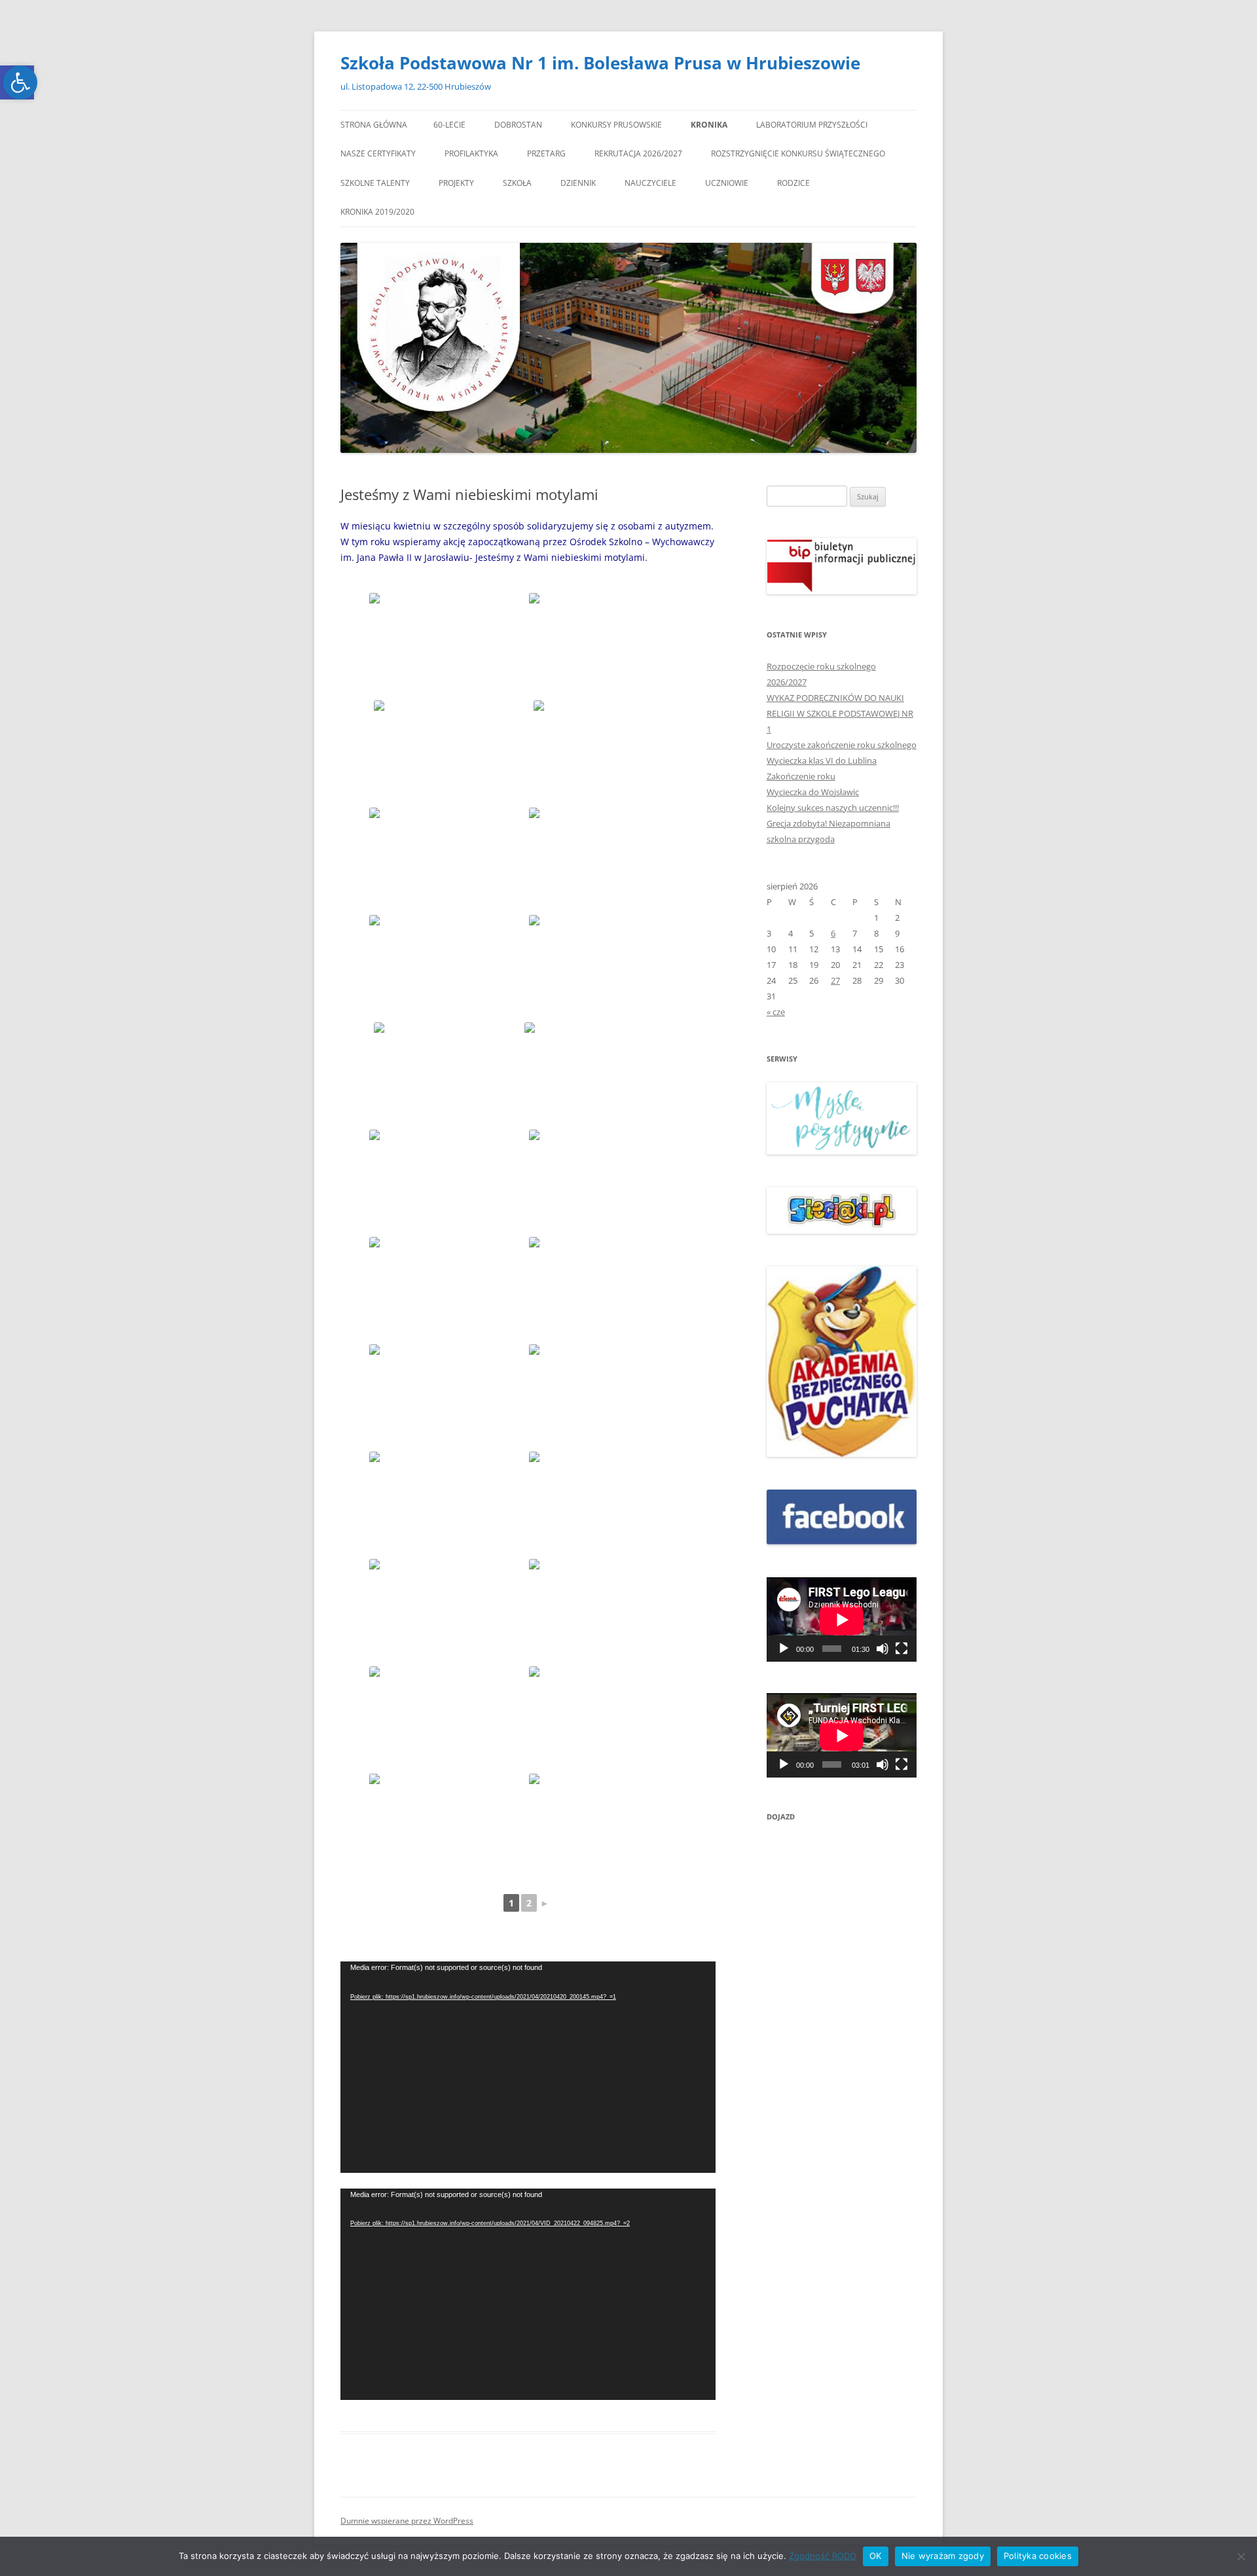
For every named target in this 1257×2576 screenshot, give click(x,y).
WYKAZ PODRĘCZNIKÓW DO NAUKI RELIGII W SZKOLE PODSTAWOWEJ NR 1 (840, 713)
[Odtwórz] (784, 1649)
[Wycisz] (883, 1649)
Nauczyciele (650, 183)
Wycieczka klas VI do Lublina (822, 760)
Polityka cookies (1038, 2556)
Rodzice (793, 183)
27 (835, 980)
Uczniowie (727, 183)
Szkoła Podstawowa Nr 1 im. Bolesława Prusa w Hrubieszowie (600, 63)
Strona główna (374, 125)
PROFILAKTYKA (471, 153)
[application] (528, 2067)
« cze (776, 1012)
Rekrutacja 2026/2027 (638, 153)
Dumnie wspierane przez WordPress (407, 2521)
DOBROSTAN (518, 125)
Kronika (709, 125)
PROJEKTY (456, 183)
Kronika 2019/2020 (377, 212)
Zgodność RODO (823, 2556)
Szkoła (517, 183)
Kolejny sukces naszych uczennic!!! (833, 808)
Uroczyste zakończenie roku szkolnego (842, 745)
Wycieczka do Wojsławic (813, 792)
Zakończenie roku (801, 776)
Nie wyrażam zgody (943, 2556)
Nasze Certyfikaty (378, 153)
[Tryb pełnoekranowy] (902, 1649)
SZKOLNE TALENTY (375, 183)
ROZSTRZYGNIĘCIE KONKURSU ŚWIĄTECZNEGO (798, 153)
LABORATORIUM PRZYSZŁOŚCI (812, 125)
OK (876, 2556)
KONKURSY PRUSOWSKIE (616, 125)
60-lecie (449, 125)
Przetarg (546, 153)
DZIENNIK (578, 183)
